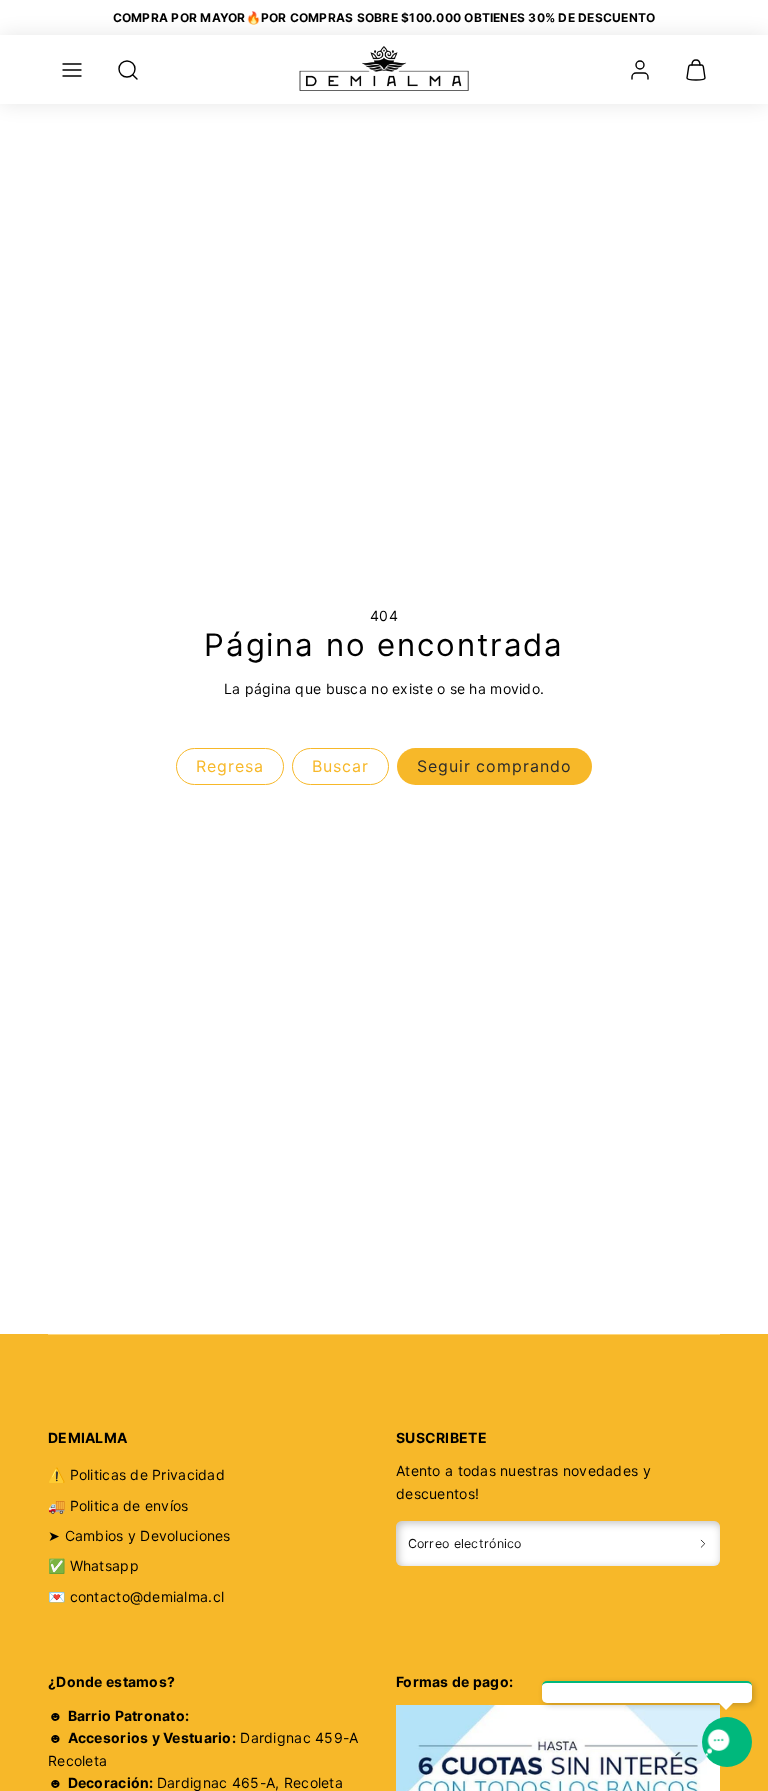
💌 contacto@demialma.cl (136, 1596)
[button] (72, 70)
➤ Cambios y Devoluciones (139, 1535)
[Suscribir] (703, 1543)
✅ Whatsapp (93, 1565)
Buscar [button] (340, 766)
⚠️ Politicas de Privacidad (136, 1474)
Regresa (230, 766)
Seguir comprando (494, 766)
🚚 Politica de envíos (118, 1505)
